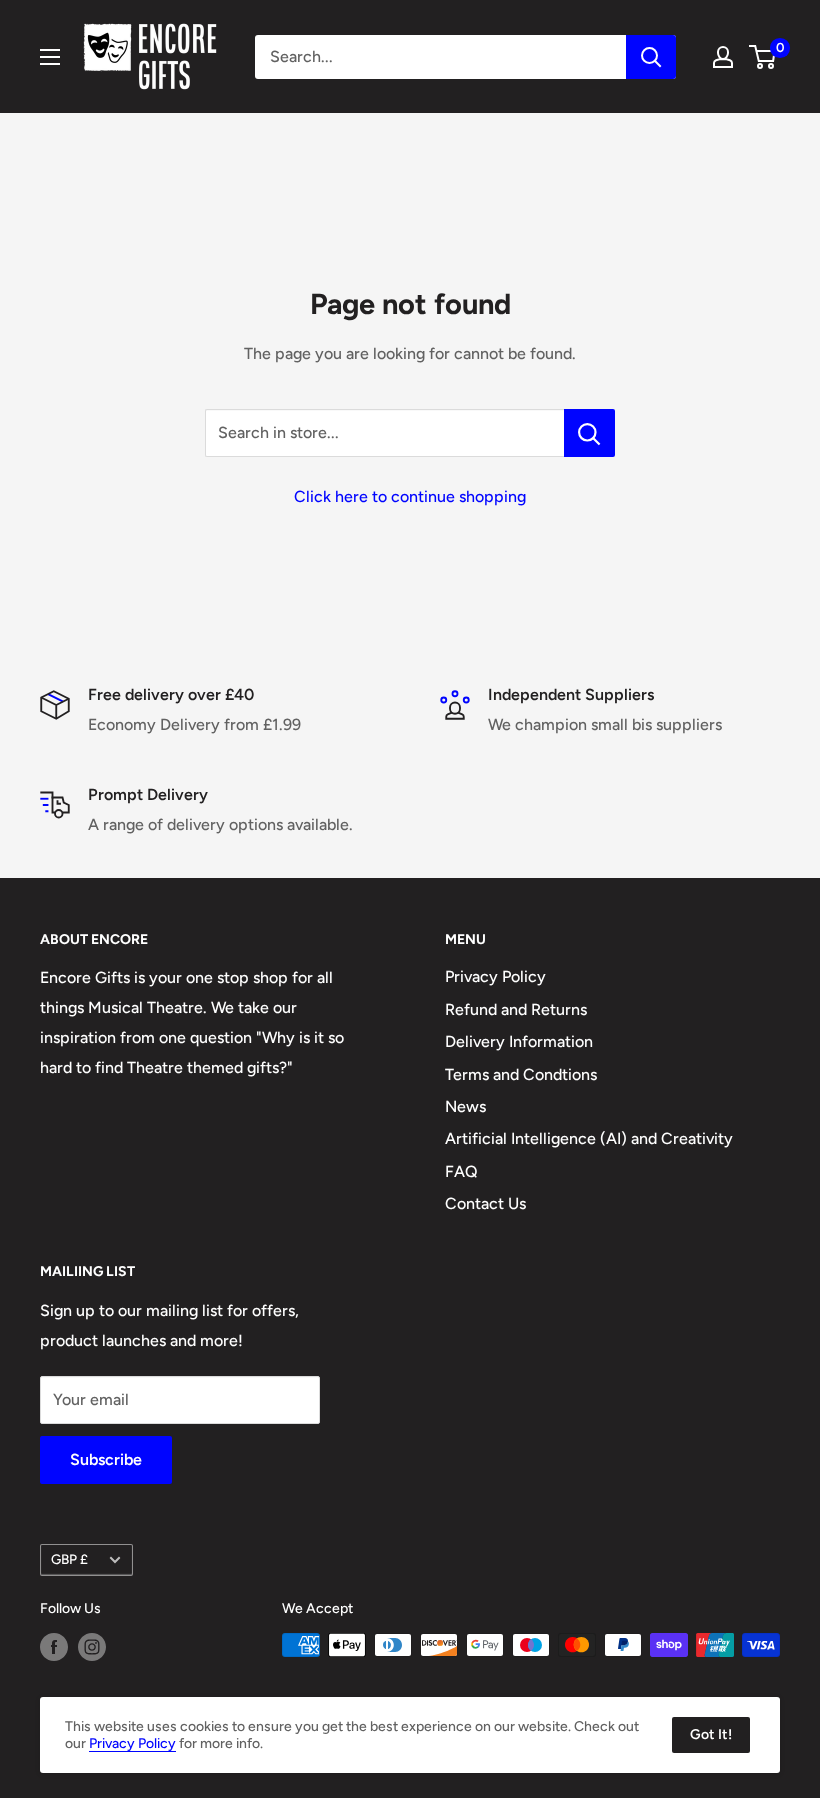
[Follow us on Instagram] (92, 1647)
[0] (763, 57)
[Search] (651, 57)
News (465, 1106)
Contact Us (485, 1203)
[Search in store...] (589, 433)
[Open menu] (50, 57)
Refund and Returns (516, 1009)
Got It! (711, 1734)
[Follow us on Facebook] (54, 1647)
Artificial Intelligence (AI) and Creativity (589, 1138)
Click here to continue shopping (410, 496)
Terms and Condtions (521, 1074)
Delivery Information (519, 1041)
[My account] (723, 57)
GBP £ (69, 1559)
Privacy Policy (495, 976)
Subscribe (106, 1459)
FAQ (461, 1171)
